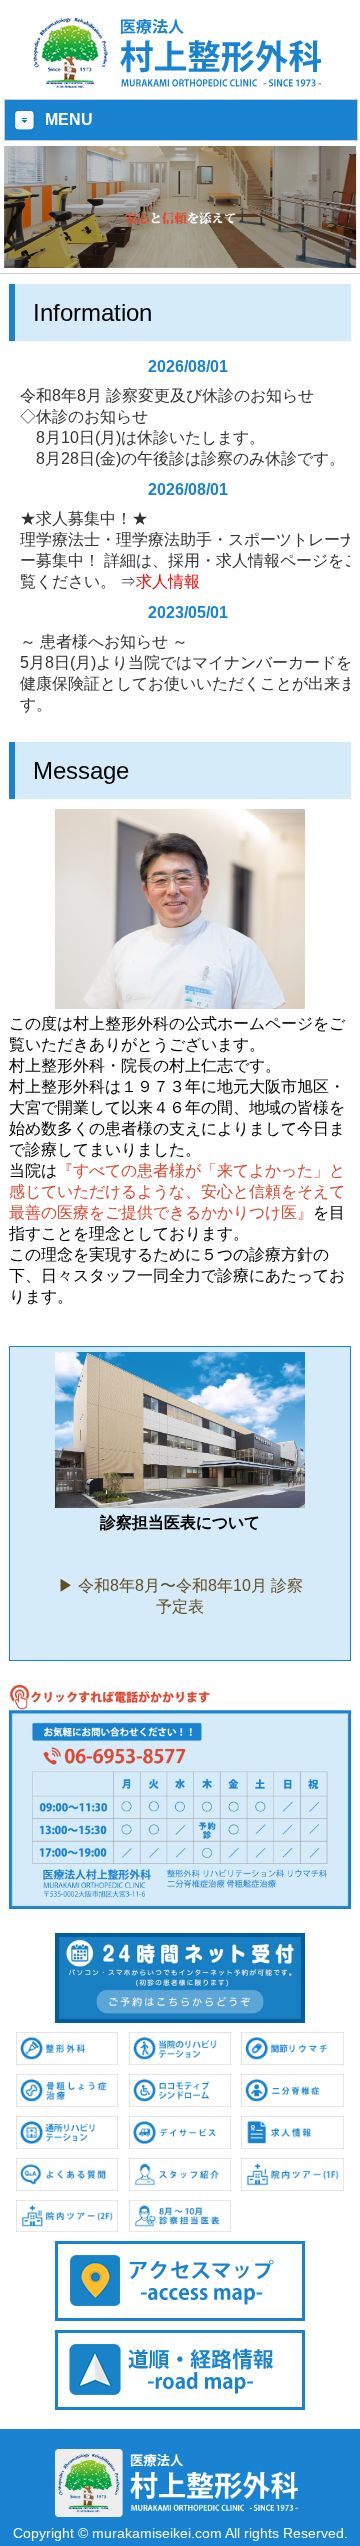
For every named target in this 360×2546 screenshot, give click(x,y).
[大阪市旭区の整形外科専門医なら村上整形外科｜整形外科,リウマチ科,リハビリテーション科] (180, 84)
